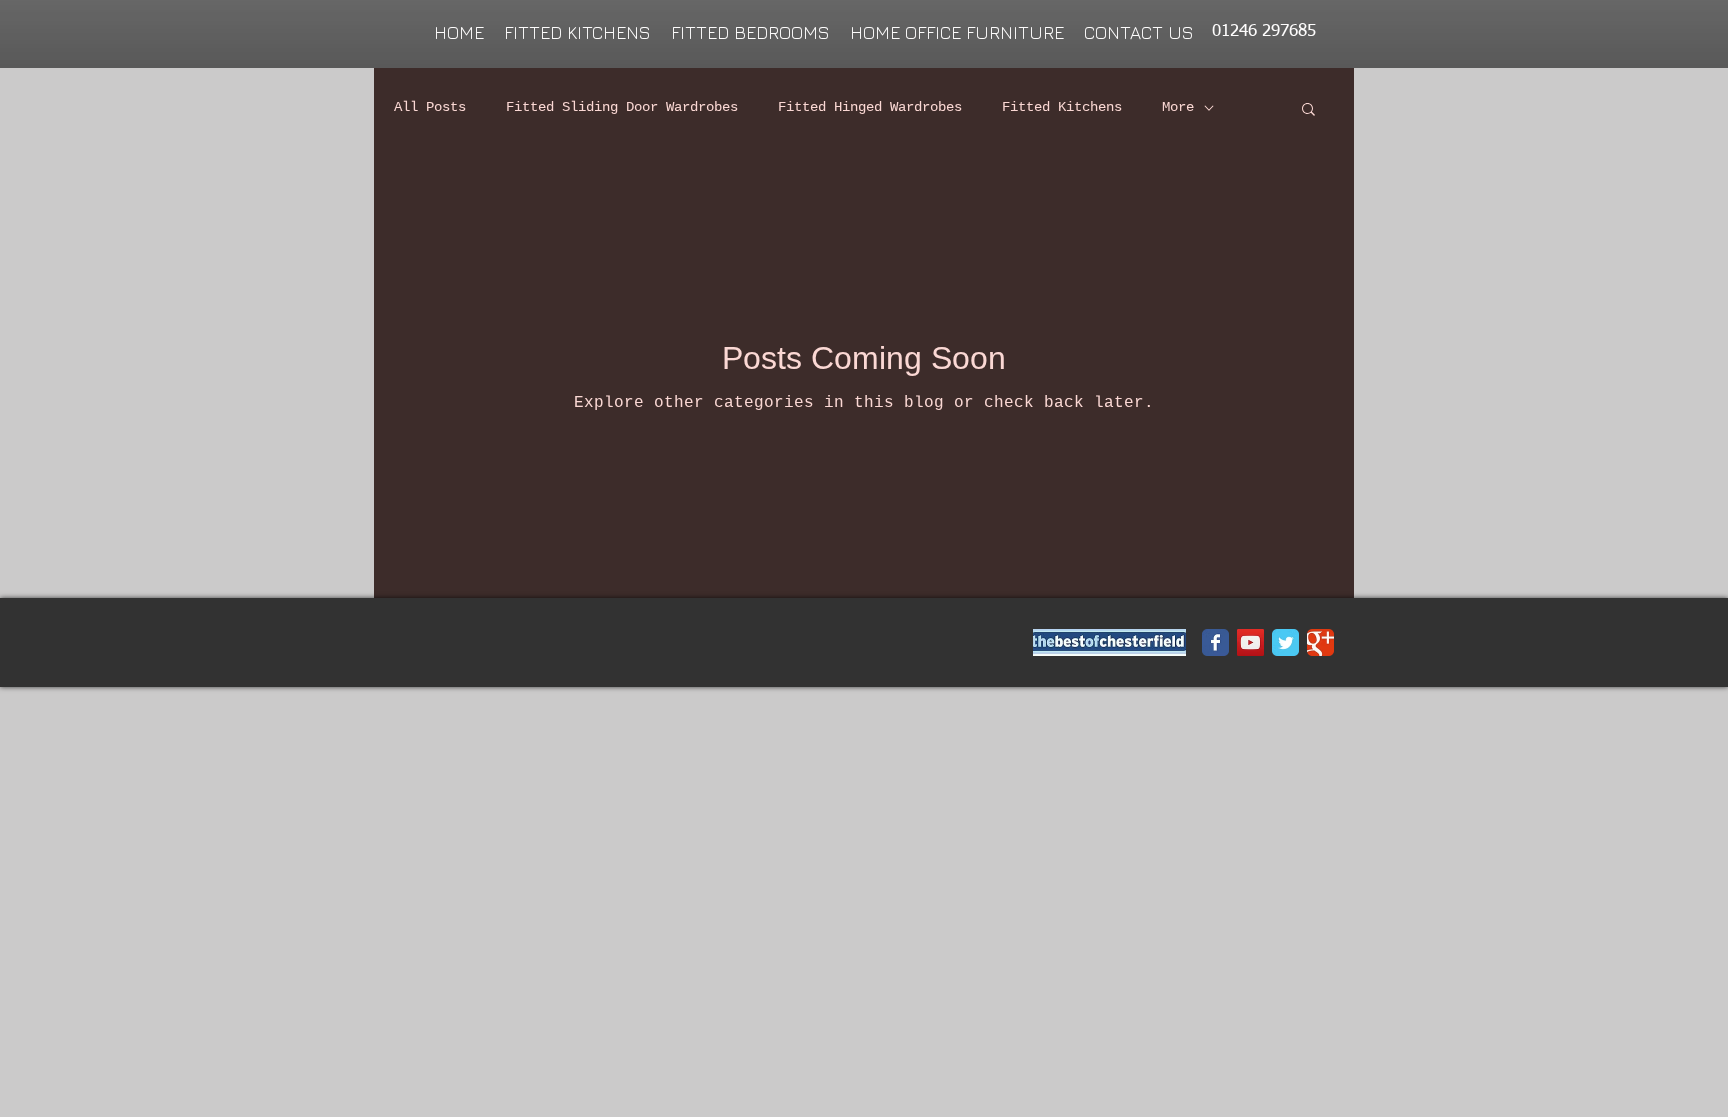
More (1178, 107)
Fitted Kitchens (1062, 107)
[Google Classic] (1320, 642)
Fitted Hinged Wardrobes (870, 107)
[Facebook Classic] (1215, 642)
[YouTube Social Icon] (1250, 642)
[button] (1308, 110)
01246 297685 (1264, 31)
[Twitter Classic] (1285, 642)
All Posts (430, 107)
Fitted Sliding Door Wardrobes (622, 107)
